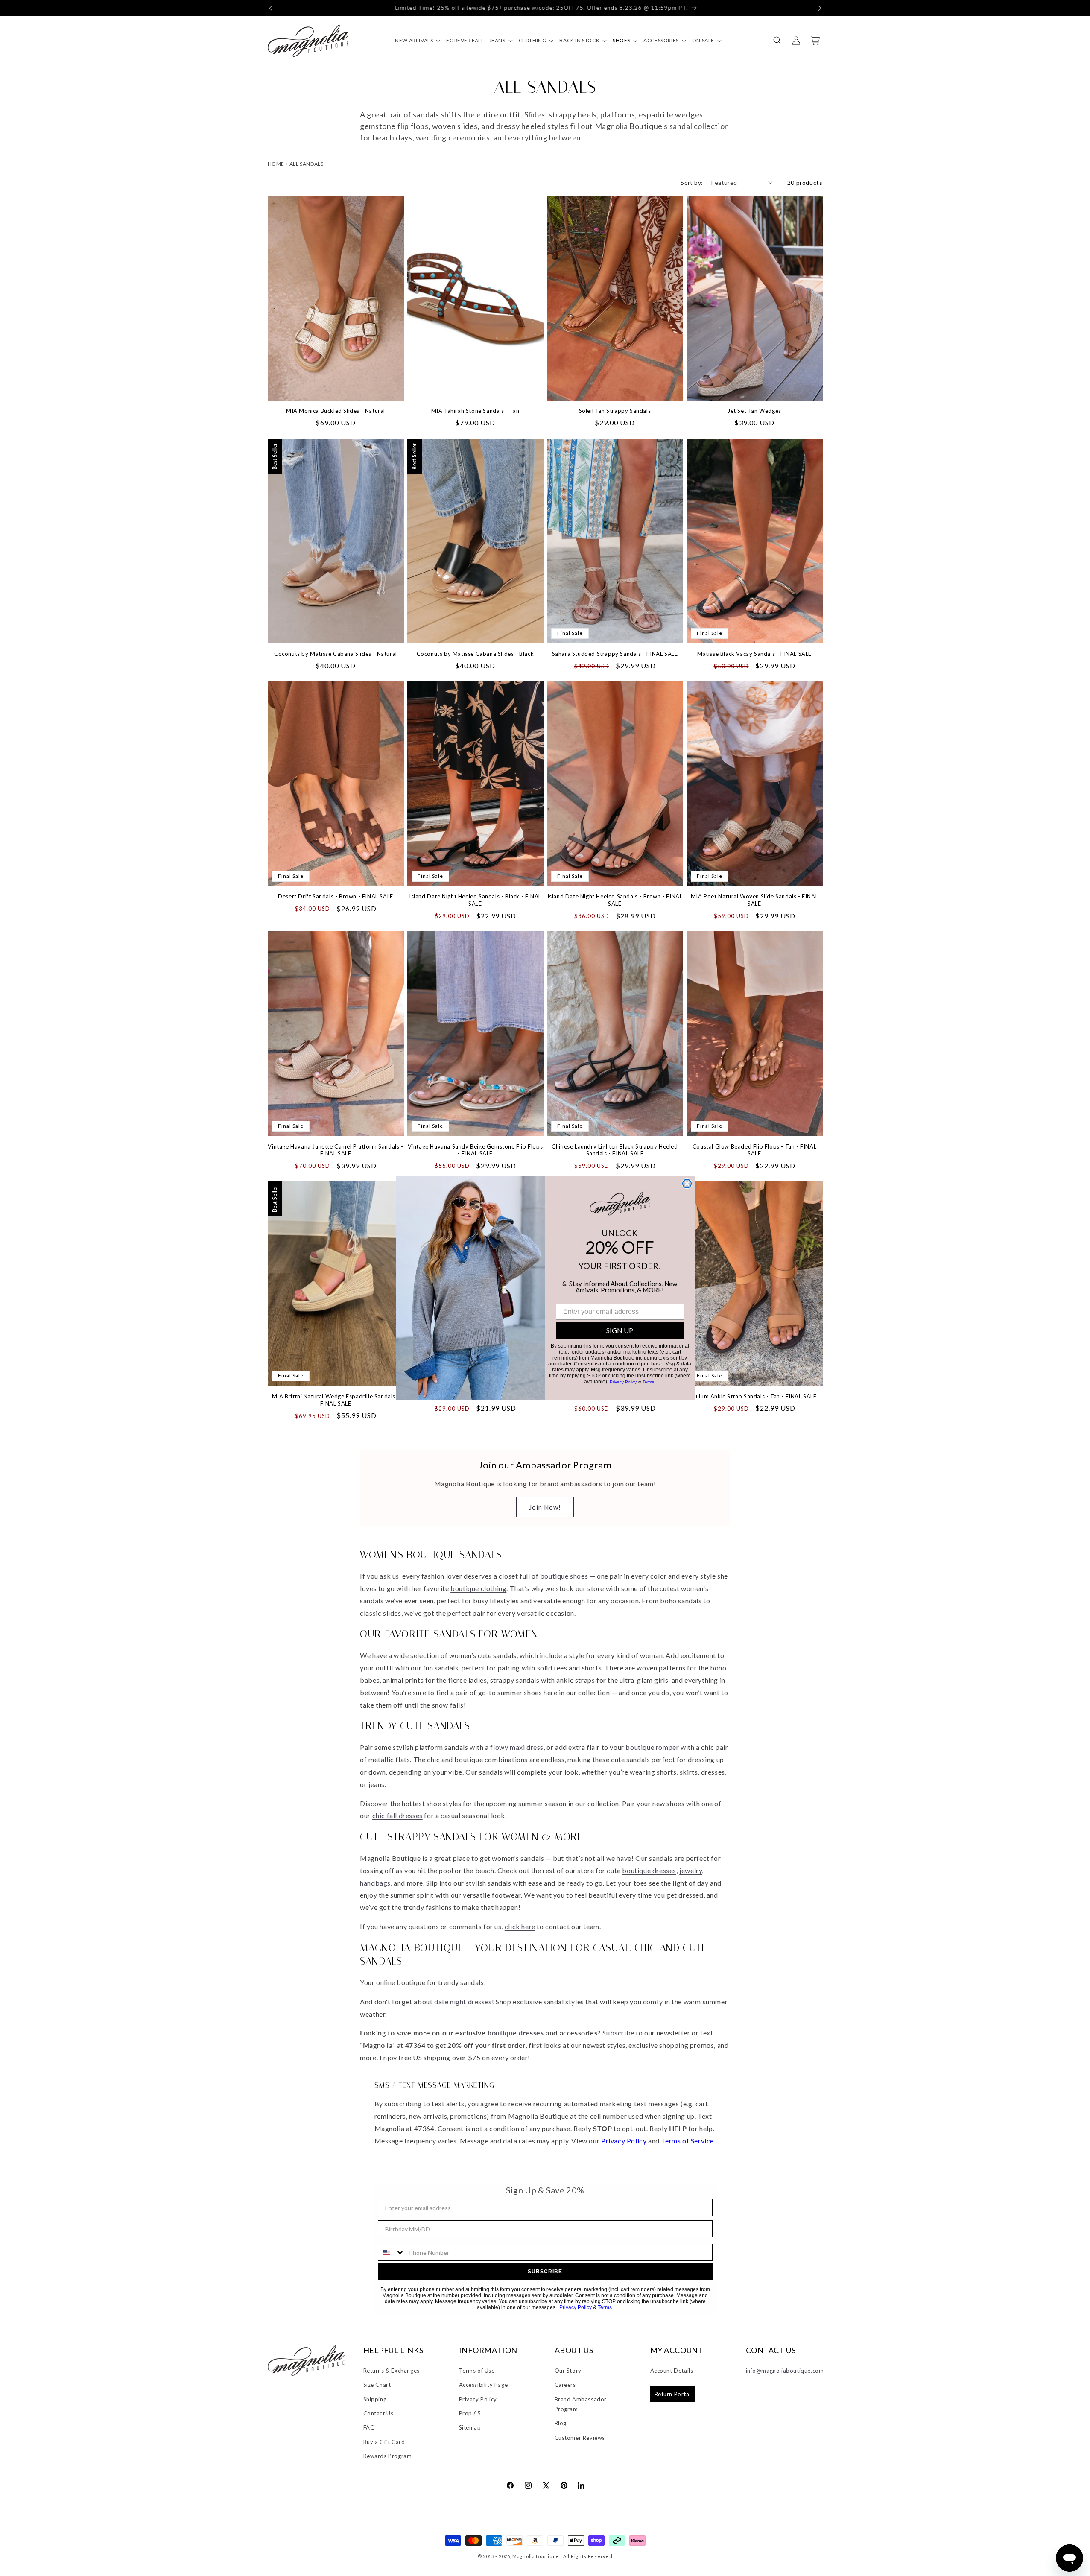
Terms (648, 1382)
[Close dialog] (687, 1184)
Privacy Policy (623, 1382)
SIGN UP (620, 1330)
